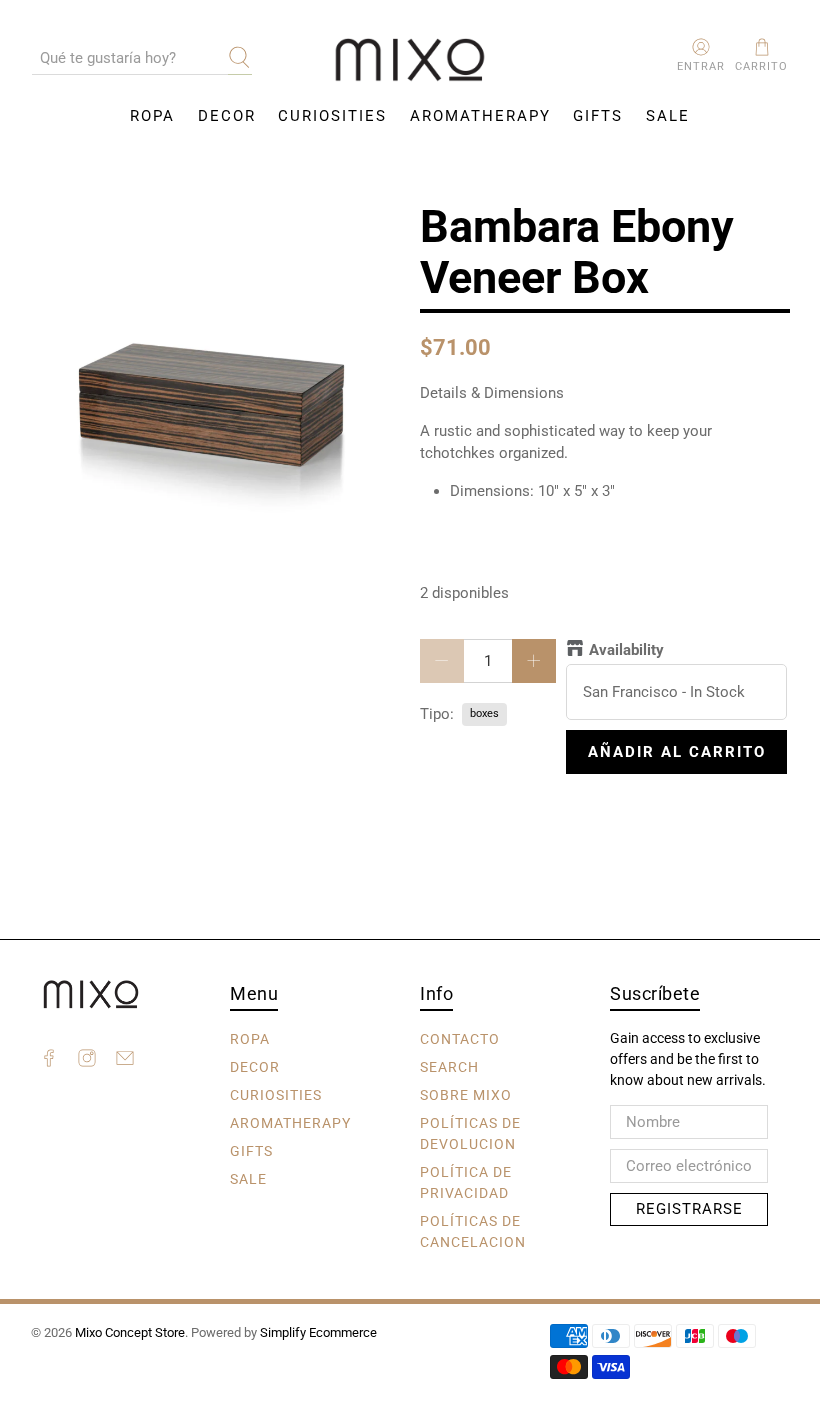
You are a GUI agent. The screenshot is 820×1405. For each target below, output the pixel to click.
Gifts (598, 116)
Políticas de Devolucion (470, 1132)
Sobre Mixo (466, 1094)
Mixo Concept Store (130, 1332)
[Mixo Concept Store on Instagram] (87, 1061)
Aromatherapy (480, 116)
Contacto (460, 1038)
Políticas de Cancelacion (473, 1230)
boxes (484, 713)
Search (449, 1066)
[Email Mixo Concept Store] (125, 1061)
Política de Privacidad (466, 1181)
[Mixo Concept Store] (410, 60)
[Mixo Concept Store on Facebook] (49, 1061)
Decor (227, 116)
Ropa (152, 116)
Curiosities (332, 116)
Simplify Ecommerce (318, 1332)
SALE (668, 116)
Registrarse (689, 1209)
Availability (626, 650)
